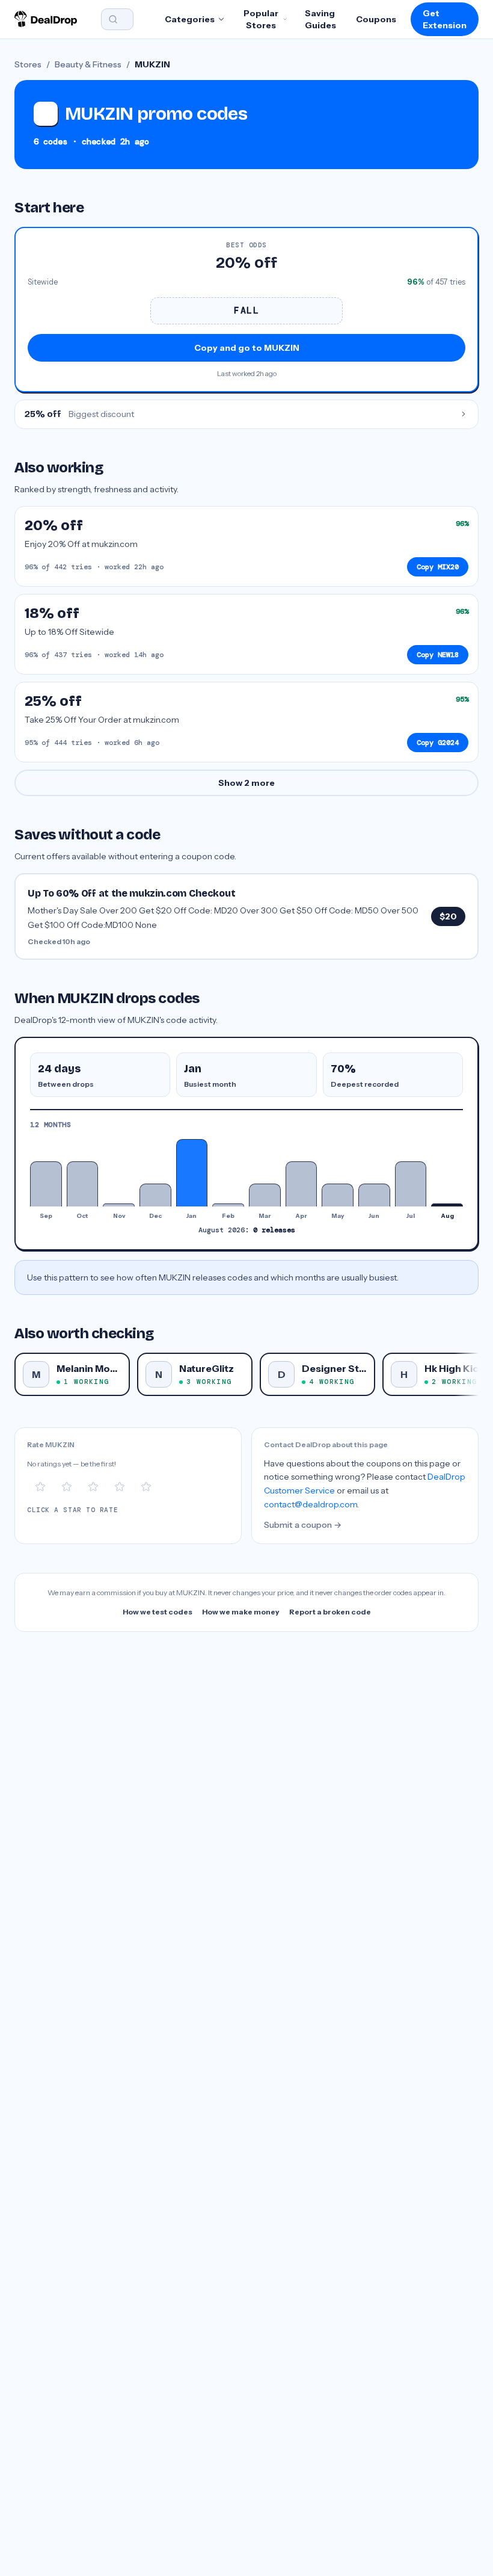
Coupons (376, 19)
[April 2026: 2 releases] (302, 1184)
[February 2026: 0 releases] (228, 1205)
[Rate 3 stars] (93, 1487)
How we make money (241, 1612)
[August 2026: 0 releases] (447, 1205)
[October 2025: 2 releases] (83, 1184)
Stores (28, 64)
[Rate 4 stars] (120, 1487)
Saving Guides (320, 19)
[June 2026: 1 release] (374, 1195)
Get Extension (445, 19)
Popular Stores (261, 19)
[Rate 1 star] (40, 1487)
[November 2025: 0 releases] (119, 1205)
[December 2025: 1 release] (155, 1195)
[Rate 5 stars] (146, 1487)
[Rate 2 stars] (67, 1487)
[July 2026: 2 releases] (411, 1184)
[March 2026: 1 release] (265, 1195)
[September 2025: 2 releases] (46, 1184)
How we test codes (158, 1612)
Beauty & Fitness (88, 64)
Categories (190, 19)
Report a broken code (330, 1612)
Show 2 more (246, 783)
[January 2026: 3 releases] (192, 1173)
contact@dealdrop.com (311, 1504)
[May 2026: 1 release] (338, 1195)
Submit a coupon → (303, 1525)
